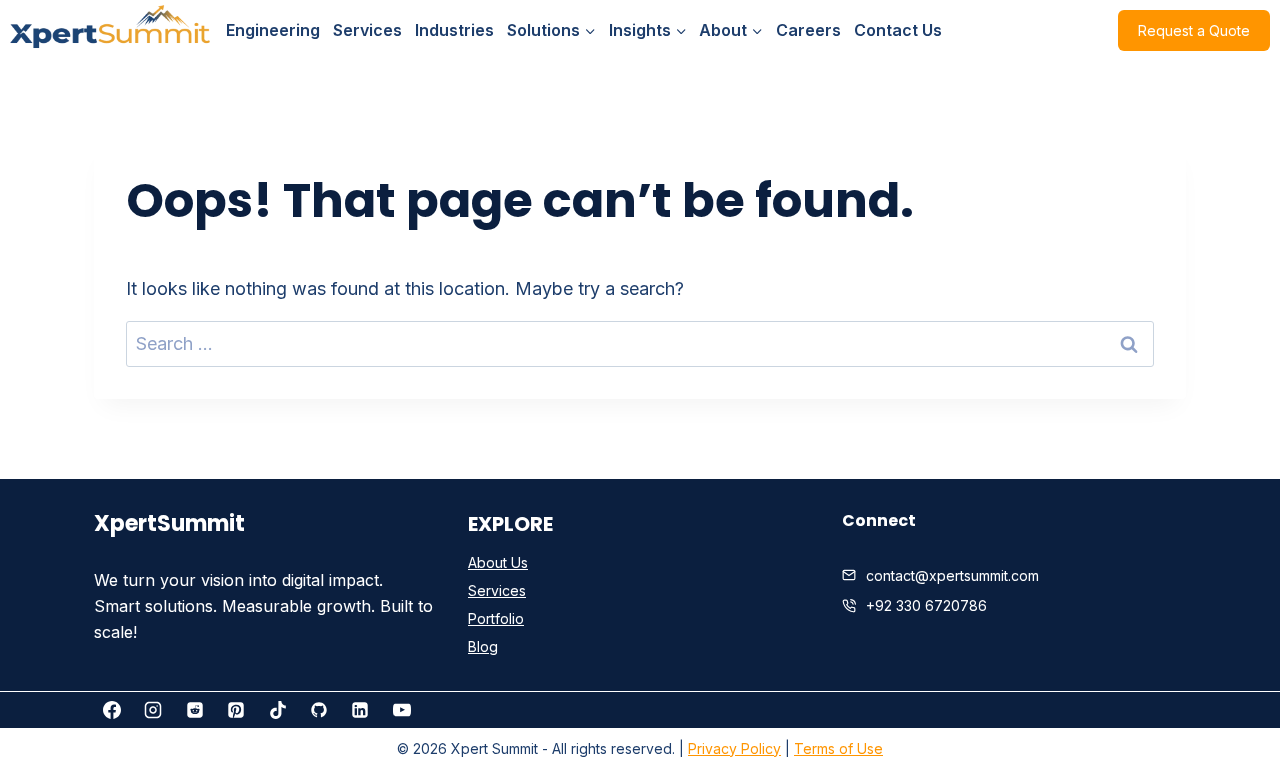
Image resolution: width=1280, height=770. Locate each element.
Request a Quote (1194, 30)
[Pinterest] (236, 710)
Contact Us (898, 30)
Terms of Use (838, 748)
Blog (483, 646)
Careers (808, 30)
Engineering (273, 30)
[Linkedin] (360, 710)
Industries (454, 30)
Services (367, 30)
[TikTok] (278, 710)
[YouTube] (402, 710)
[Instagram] (153, 710)
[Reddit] (195, 710)
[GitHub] (319, 710)
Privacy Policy (734, 748)
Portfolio (496, 618)
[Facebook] (112, 710)
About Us (498, 562)
